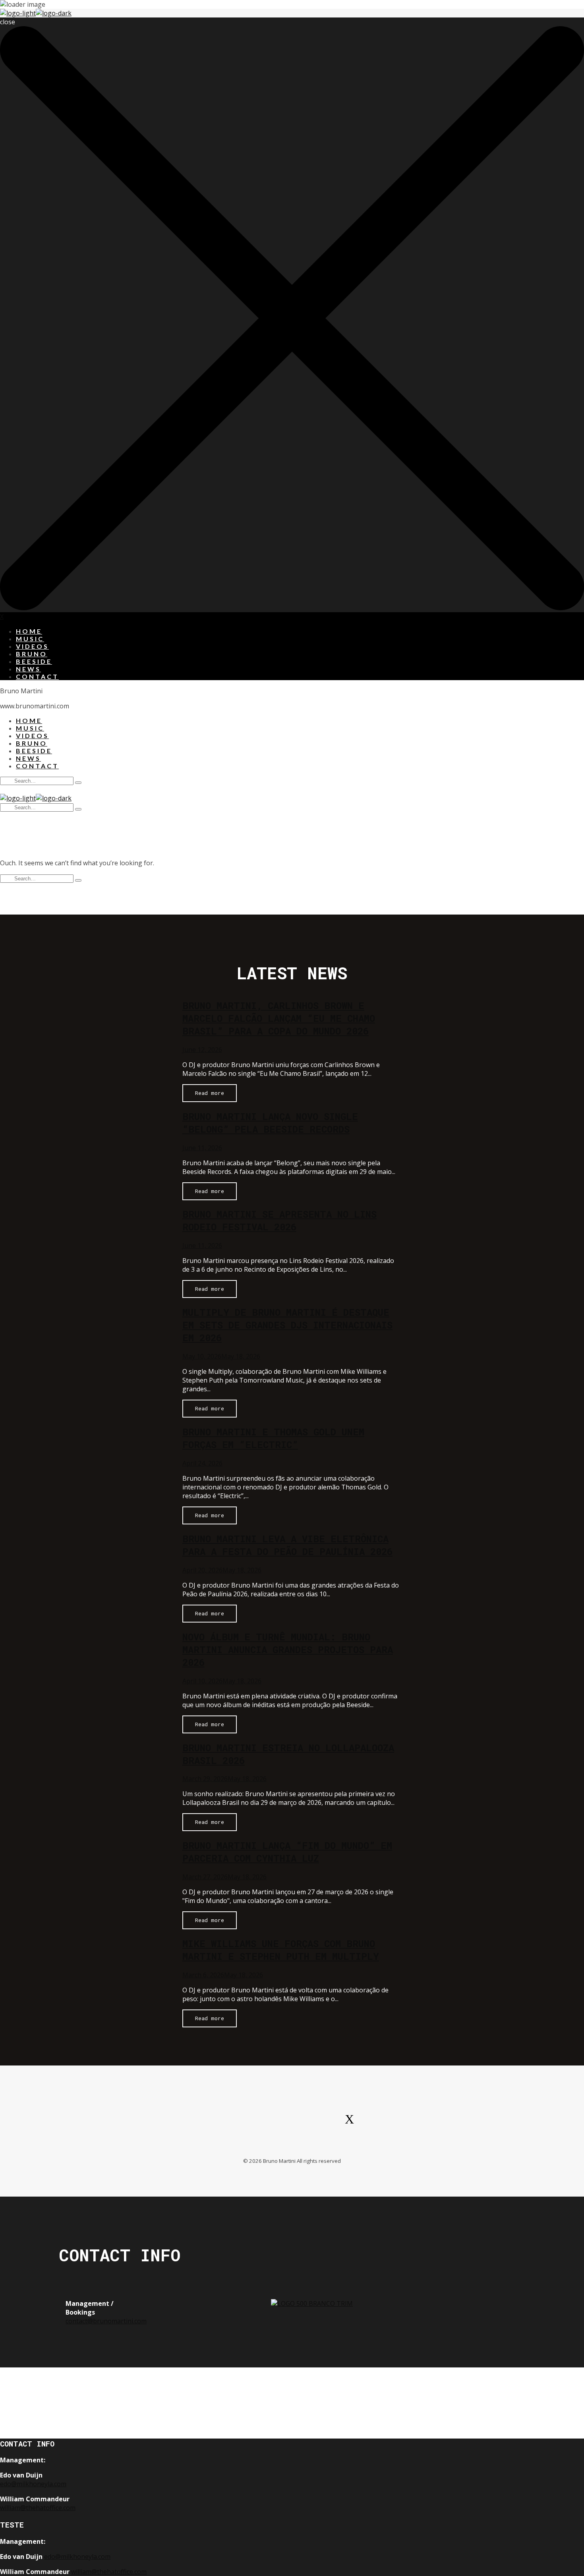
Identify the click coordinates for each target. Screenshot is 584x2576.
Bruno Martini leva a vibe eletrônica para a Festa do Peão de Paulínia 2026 (287, 1545)
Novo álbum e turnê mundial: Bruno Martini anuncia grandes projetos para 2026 (288, 1650)
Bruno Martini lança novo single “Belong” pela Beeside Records (270, 1123)
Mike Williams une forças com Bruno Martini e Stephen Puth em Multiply (281, 1950)
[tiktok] (311, 2123)
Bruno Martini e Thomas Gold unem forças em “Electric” (273, 1438)
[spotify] (197, 2123)
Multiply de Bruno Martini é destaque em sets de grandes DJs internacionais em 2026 (287, 1325)
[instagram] (235, 2123)
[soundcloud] (387, 2123)
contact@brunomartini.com (106, 2321)
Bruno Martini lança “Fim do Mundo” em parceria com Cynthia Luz (287, 1852)
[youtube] (273, 2123)
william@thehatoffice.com (38, 2508)
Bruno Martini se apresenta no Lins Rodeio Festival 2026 (279, 1220)
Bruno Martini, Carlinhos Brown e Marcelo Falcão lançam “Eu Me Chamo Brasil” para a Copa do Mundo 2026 (279, 1018)
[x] (349, 2123)
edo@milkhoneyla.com (33, 2484)
